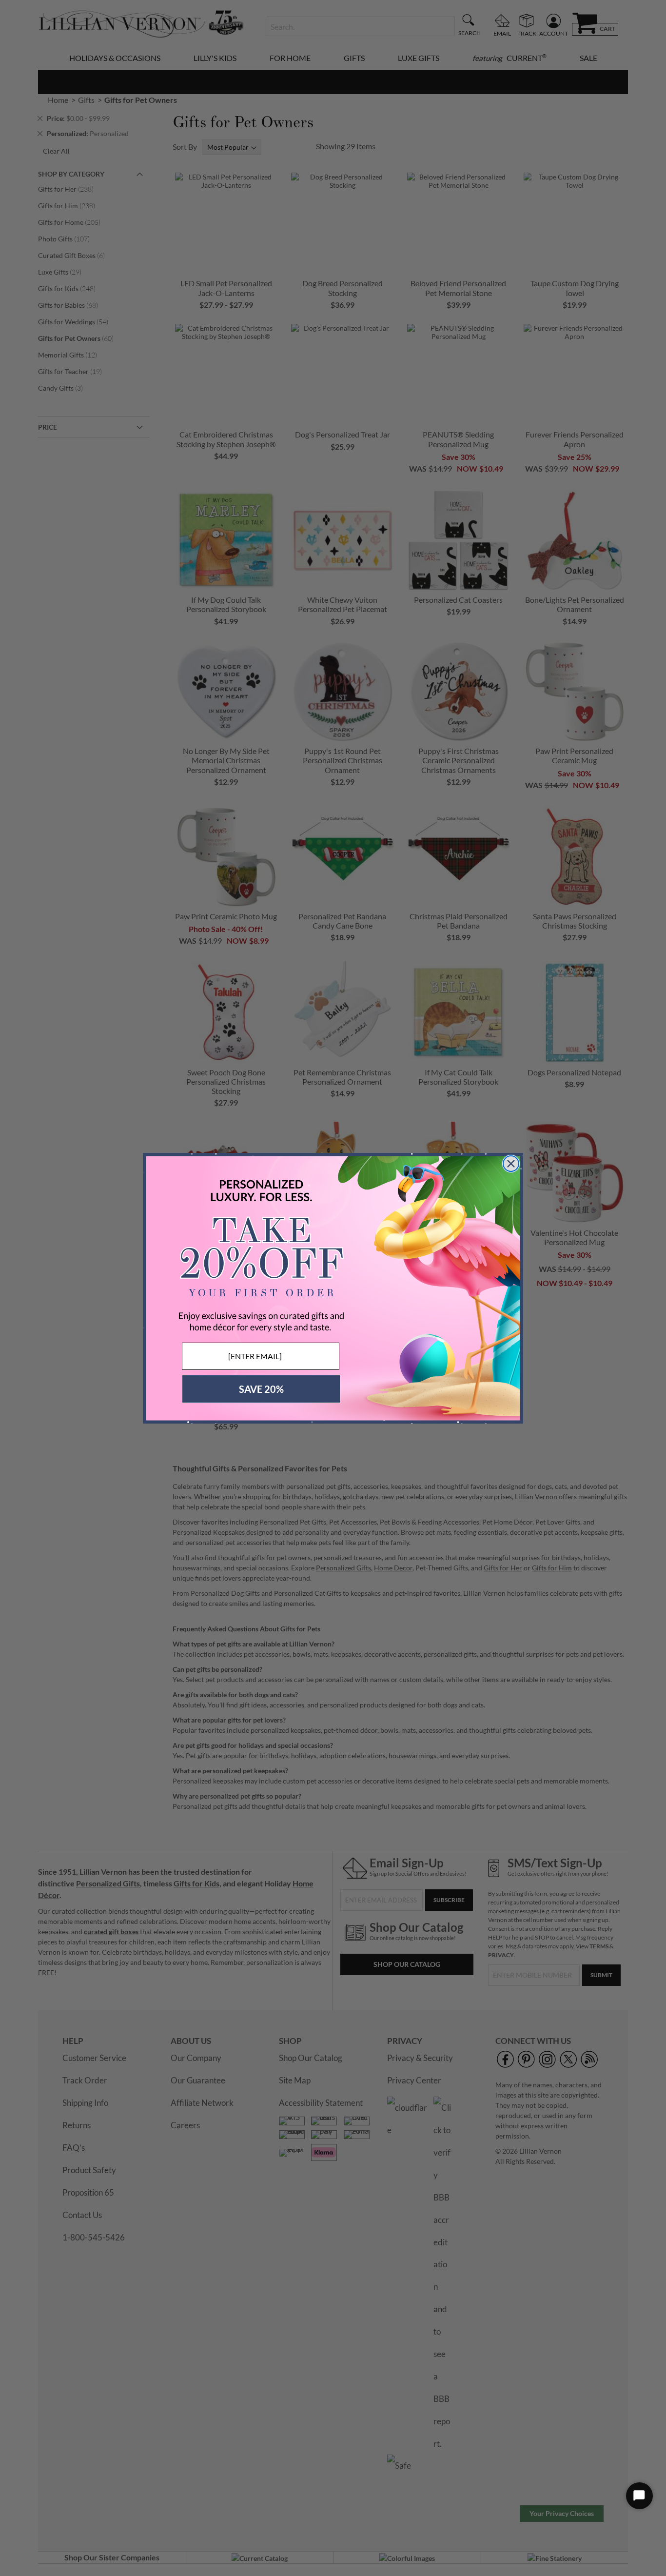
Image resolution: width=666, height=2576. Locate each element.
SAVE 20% (261, 1389)
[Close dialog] (511, 1164)
